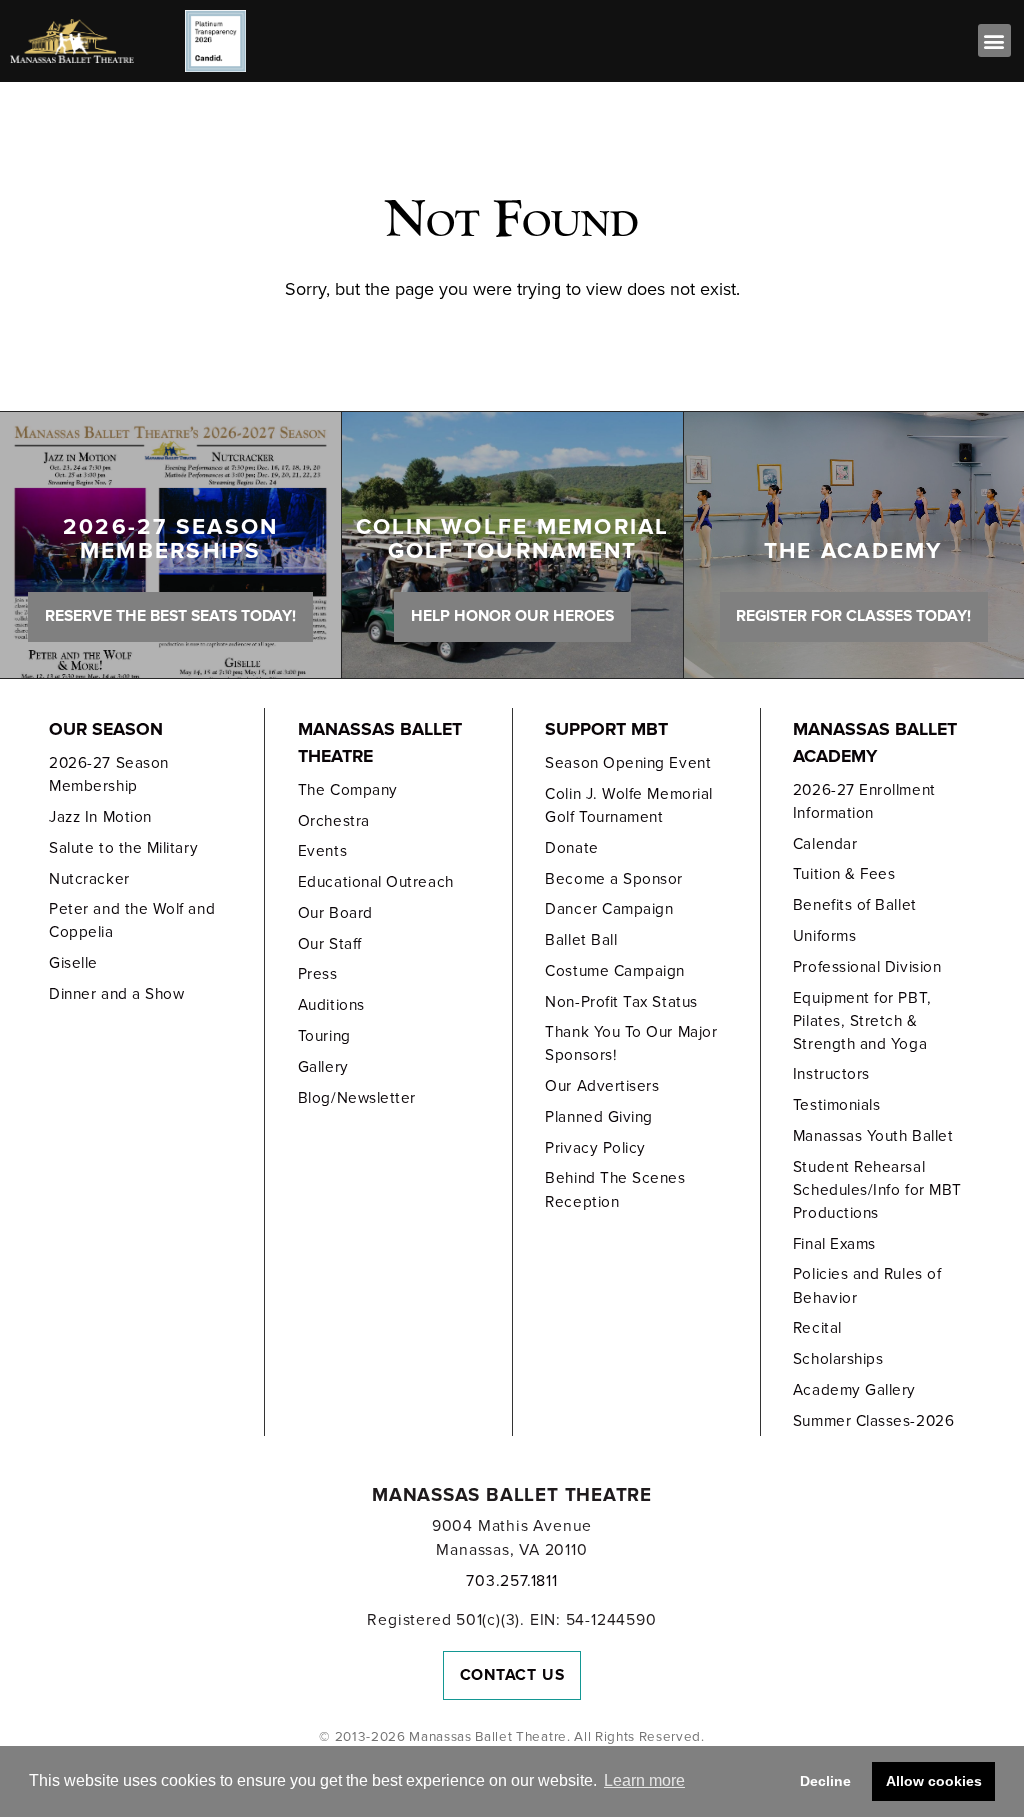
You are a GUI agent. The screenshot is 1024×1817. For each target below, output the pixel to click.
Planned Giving (599, 1117)
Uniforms (824, 936)
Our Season (106, 729)
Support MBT (606, 729)
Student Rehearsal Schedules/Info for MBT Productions (877, 1190)
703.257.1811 (511, 1581)
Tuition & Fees (844, 874)
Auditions (331, 1005)
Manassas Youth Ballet (873, 1136)
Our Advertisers (602, 1086)
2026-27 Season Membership (109, 774)
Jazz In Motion (100, 817)
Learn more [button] (644, 1780)
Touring (324, 1036)
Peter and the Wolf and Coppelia (132, 920)
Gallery (323, 1067)
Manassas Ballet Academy (875, 743)
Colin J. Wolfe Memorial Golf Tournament (628, 805)
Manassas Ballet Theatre (380, 743)
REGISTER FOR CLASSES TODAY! (853, 616)
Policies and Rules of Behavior (867, 1285)
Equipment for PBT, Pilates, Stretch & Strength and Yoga (862, 1021)
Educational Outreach (376, 882)
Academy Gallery (854, 1390)
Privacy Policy (595, 1148)
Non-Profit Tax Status (621, 1002)
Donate (571, 848)
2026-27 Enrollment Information (864, 801)
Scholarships (838, 1359)
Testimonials (836, 1105)
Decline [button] (825, 1781)
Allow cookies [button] (934, 1781)
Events (322, 851)
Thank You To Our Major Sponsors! (631, 1043)
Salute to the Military (123, 848)
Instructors (831, 1074)
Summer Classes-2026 (873, 1421)
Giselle (73, 963)
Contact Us (512, 1675)
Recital (817, 1328)
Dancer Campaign (609, 909)
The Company (348, 790)
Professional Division (867, 967)
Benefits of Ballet (855, 905)
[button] (994, 40)
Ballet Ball (581, 940)
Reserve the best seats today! (170, 616)
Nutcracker (89, 879)
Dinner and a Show (116, 994)
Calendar (825, 844)
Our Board (335, 913)
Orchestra (334, 821)
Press (318, 974)
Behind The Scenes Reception (615, 1189)
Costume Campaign (615, 971)
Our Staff (330, 944)
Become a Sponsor (614, 879)
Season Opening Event (628, 763)
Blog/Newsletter (357, 1098)
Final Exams (834, 1244)
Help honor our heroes (512, 616)
